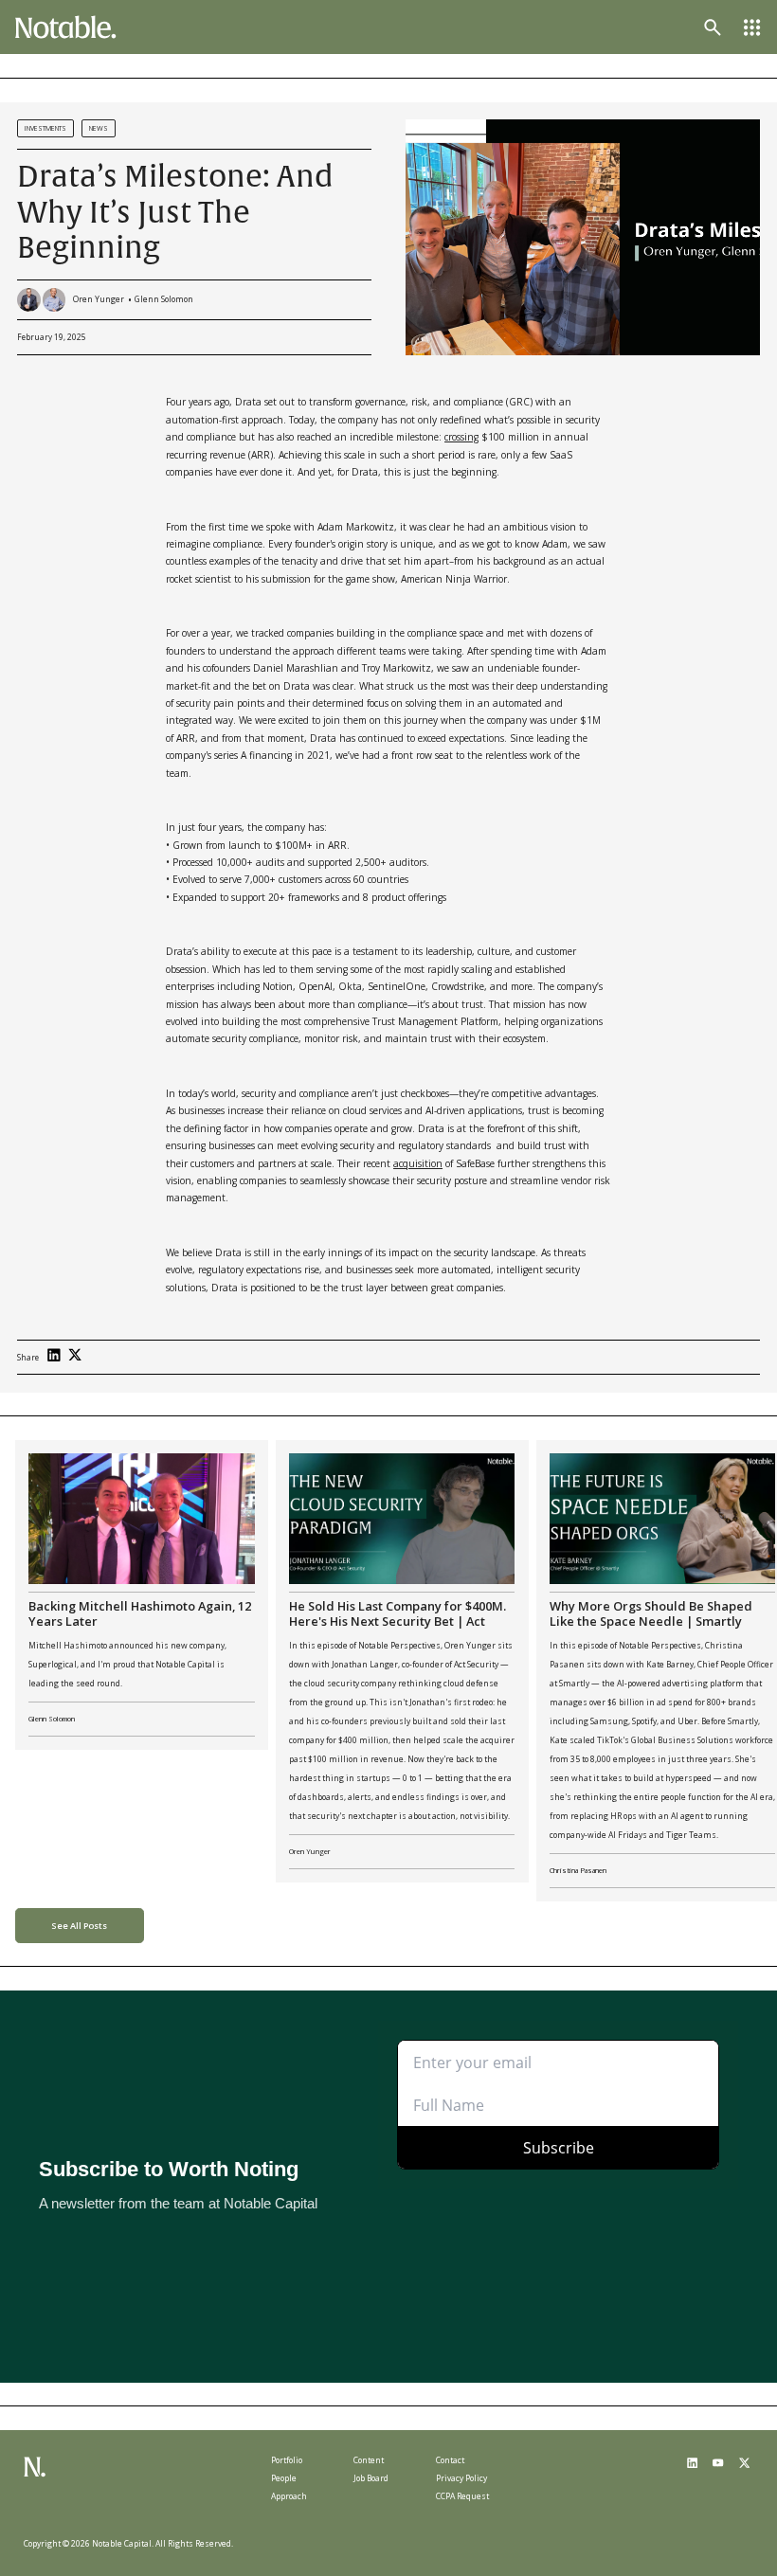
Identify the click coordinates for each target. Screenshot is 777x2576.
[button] (752, 27)
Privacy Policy (461, 2478)
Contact (450, 2460)
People (284, 2478)
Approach (289, 2496)
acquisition (418, 1163)
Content (369, 2460)
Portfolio (287, 2460)
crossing (461, 437)
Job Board (371, 2478)
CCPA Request (462, 2496)
